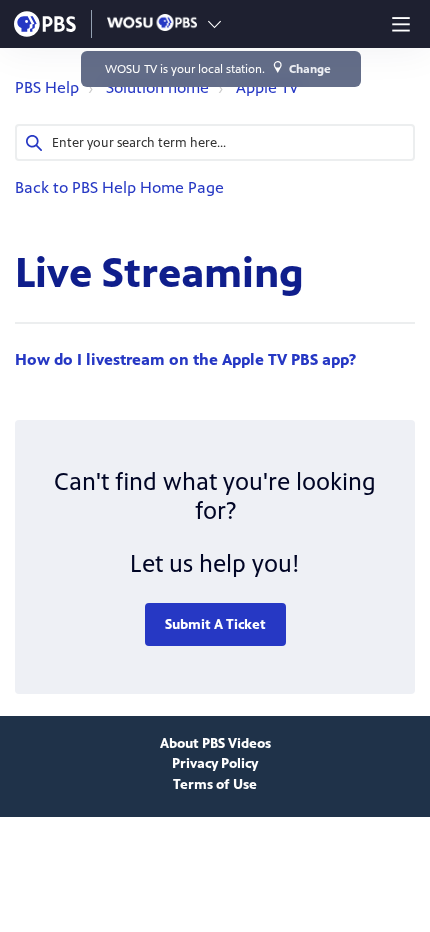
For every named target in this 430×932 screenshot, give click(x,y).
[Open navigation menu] (401, 24)
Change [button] (310, 69)
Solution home (157, 87)
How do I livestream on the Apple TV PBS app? (185, 359)
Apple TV (267, 87)
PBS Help (47, 87)
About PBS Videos (215, 743)
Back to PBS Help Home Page (119, 187)
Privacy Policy (215, 763)
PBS (45, 24)
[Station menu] (214, 24)
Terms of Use (215, 784)
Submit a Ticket (215, 624)
